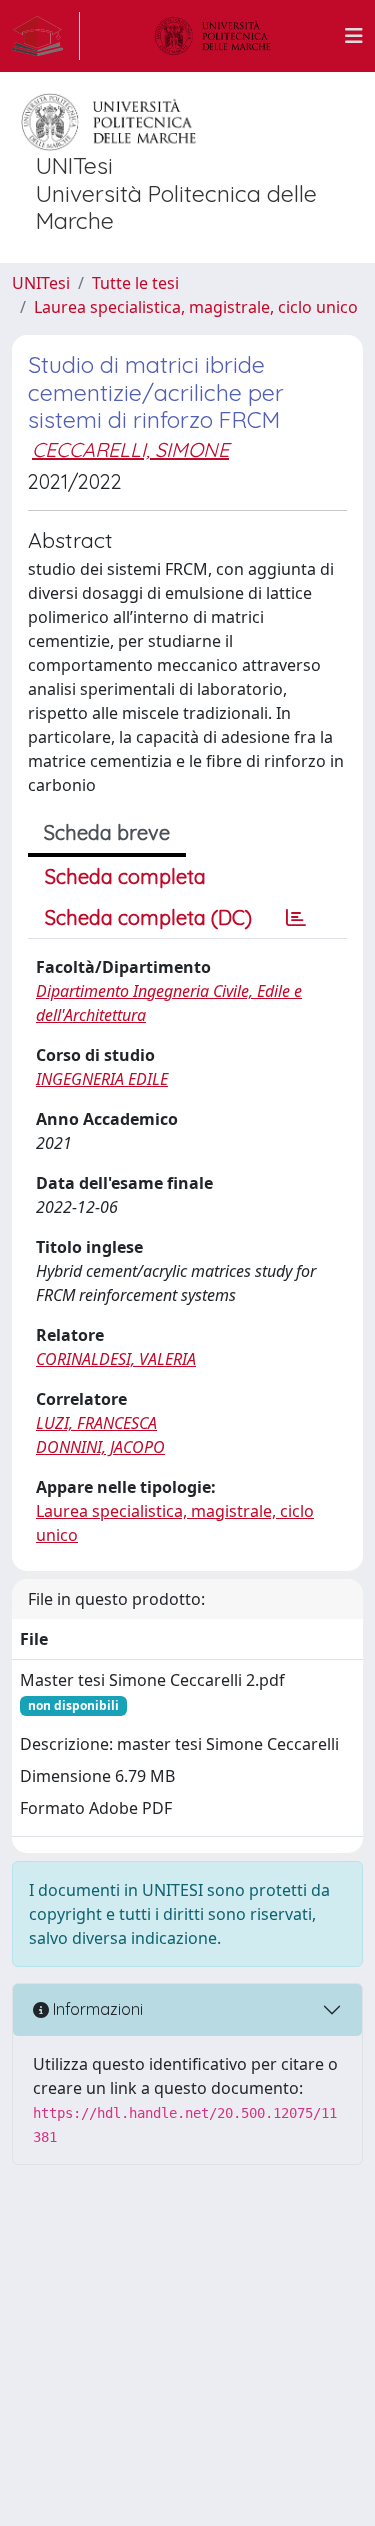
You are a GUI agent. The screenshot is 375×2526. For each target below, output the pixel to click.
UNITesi (41, 283)
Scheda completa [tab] (125, 876)
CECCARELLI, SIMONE (130, 449)
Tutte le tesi (135, 283)
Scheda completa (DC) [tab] (148, 917)
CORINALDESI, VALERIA (116, 1359)
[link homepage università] (213, 36)
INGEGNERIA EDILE (102, 1079)
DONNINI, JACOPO (100, 1447)
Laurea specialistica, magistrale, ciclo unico (196, 307)
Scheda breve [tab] (107, 832)
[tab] (296, 918)
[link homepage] (46, 36)
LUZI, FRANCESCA (96, 1423)
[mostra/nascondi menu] (354, 36)
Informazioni (96, 2009)
